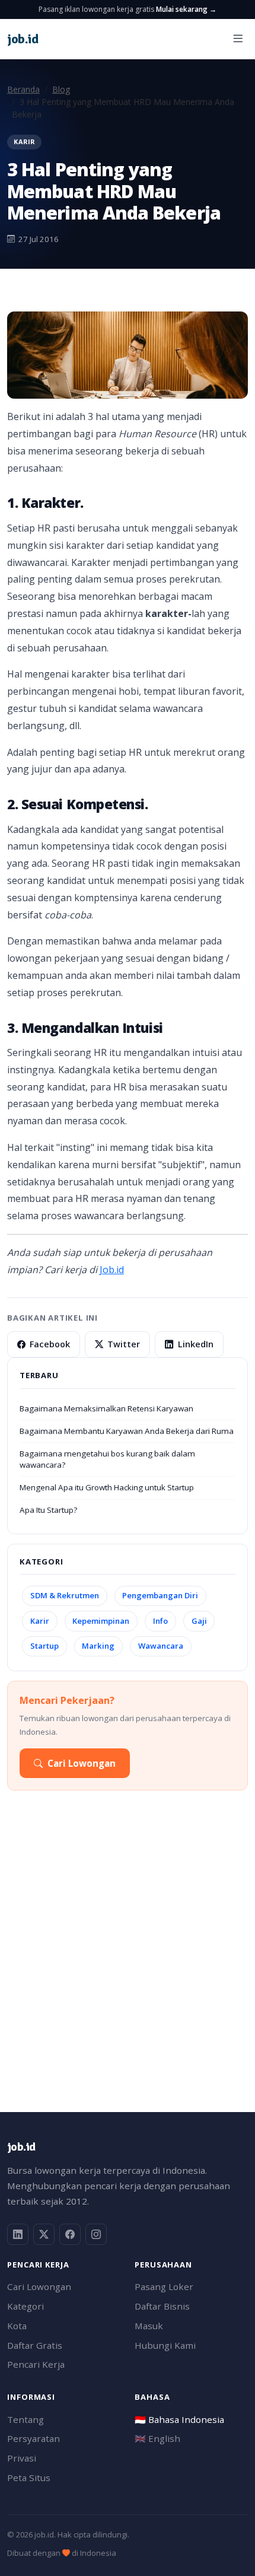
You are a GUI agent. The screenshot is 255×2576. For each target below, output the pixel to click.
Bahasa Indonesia (179, 2419)
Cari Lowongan (82, 1763)
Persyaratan (34, 2438)
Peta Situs (29, 2478)
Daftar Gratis (35, 2345)
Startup (44, 1646)
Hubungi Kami (165, 2345)
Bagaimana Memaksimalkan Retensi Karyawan (106, 1408)
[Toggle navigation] (238, 39)
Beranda (23, 89)
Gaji (199, 1621)
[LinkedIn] (18, 2234)
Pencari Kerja (36, 2364)
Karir (40, 1621)
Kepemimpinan (101, 1621)
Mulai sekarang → (186, 9)
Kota (17, 2326)
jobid (23, 39)
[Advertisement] (128, 1956)
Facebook (50, 1344)
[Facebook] (70, 2234)
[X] (44, 2234)
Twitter (124, 1344)
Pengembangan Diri (160, 1595)
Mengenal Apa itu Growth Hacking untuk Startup (107, 1487)
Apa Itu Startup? (48, 1510)
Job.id (112, 1270)
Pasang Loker (164, 2286)
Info (160, 1621)
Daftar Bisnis (162, 2306)
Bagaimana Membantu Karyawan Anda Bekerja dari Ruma (127, 1431)
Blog (61, 89)
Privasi (22, 2458)
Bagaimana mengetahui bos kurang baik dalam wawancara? (107, 1459)
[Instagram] (96, 2234)
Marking (98, 1646)
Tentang (26, 2419)
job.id (21, 2147)
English (157, 2438)
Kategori (26, 2306)
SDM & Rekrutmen (65, 1595)
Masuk (149, 2326)
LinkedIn (196, 1344)
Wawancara (161, 1646)
